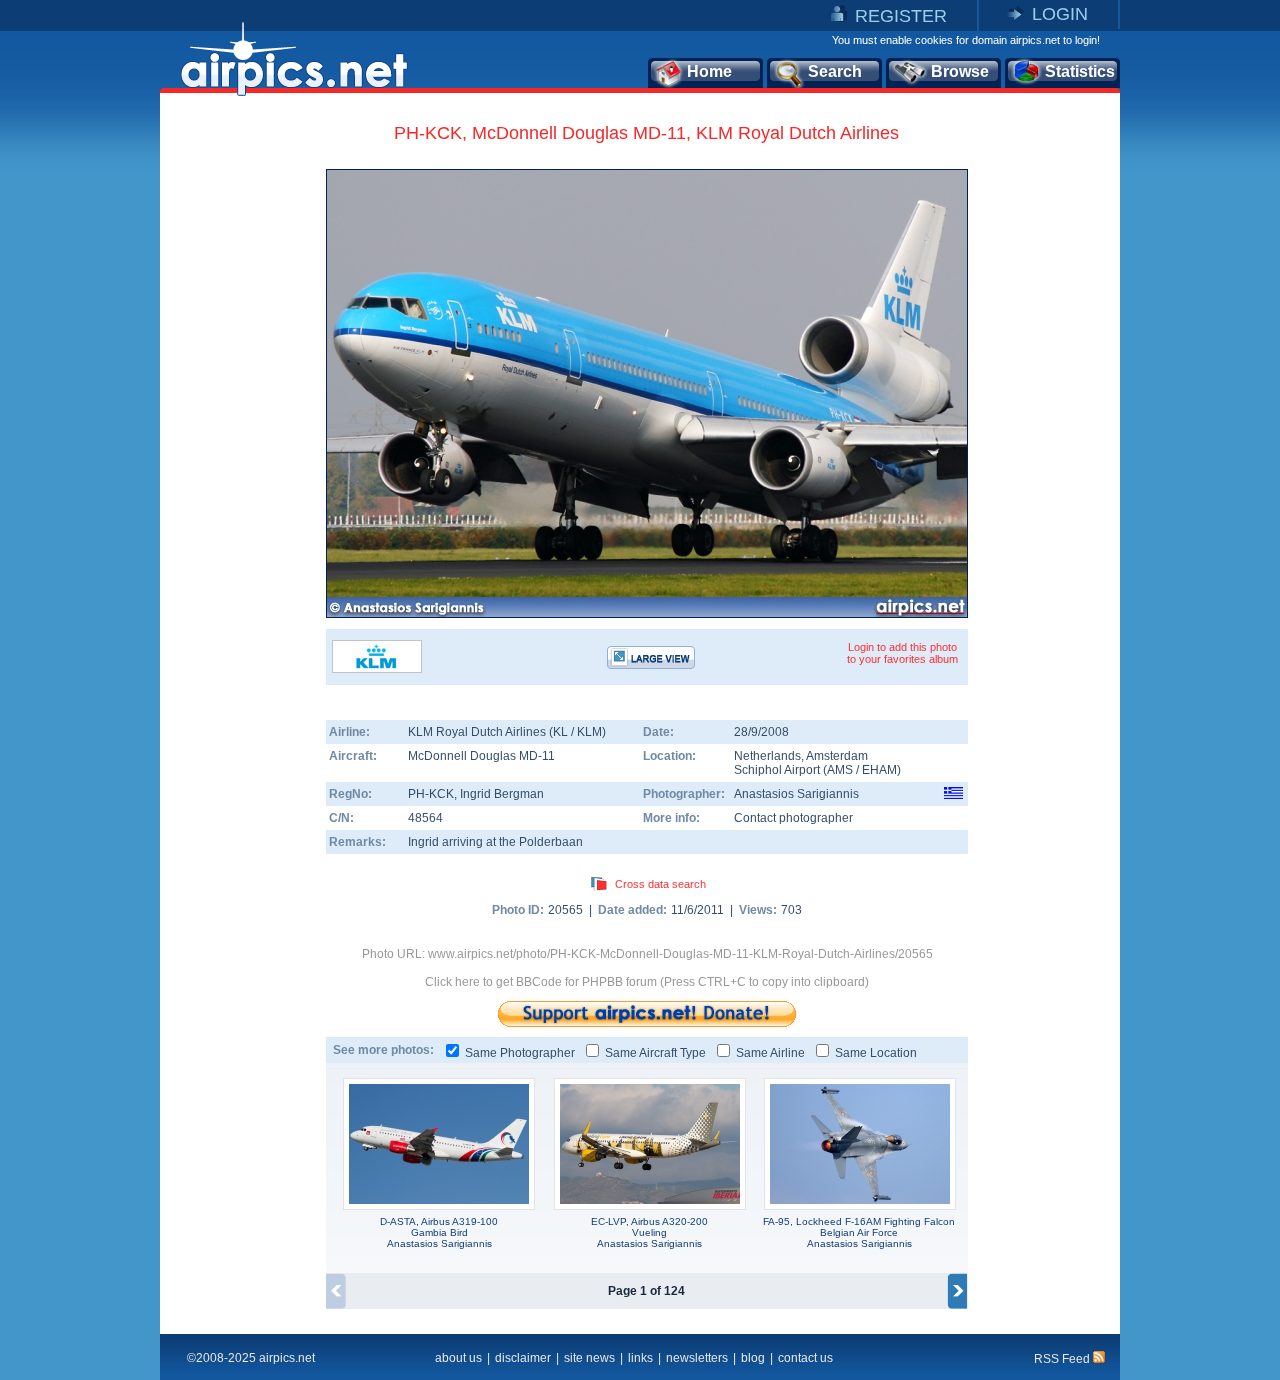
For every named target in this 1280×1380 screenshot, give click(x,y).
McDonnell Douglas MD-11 (481, 756)
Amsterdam (837, 756)
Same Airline (770, 1053)
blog (753, 1358)
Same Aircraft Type (655, 1053)
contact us (805, 1358)
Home (709, 71)
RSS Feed (1063, 1359)
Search (835, 71)
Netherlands (767, 756)
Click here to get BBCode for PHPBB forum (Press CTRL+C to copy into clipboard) (647, 982)
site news (589, 1358)
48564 (425, 818)
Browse (960, 71)
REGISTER (901, 16)
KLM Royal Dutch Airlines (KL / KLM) (507, 732)
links (640, 1358)
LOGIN (1060, 14)
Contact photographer (793, 818)
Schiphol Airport (777, 770)
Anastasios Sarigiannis (796, 794)
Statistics (1080, 71)
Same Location (876, 1053)
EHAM (879, 770)
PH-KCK (431, 794)
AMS (840, 770)
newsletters (697, 1358)
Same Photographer (520, 1053)
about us (458, 1358)
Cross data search (660, 884)
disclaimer (523, 1358)
